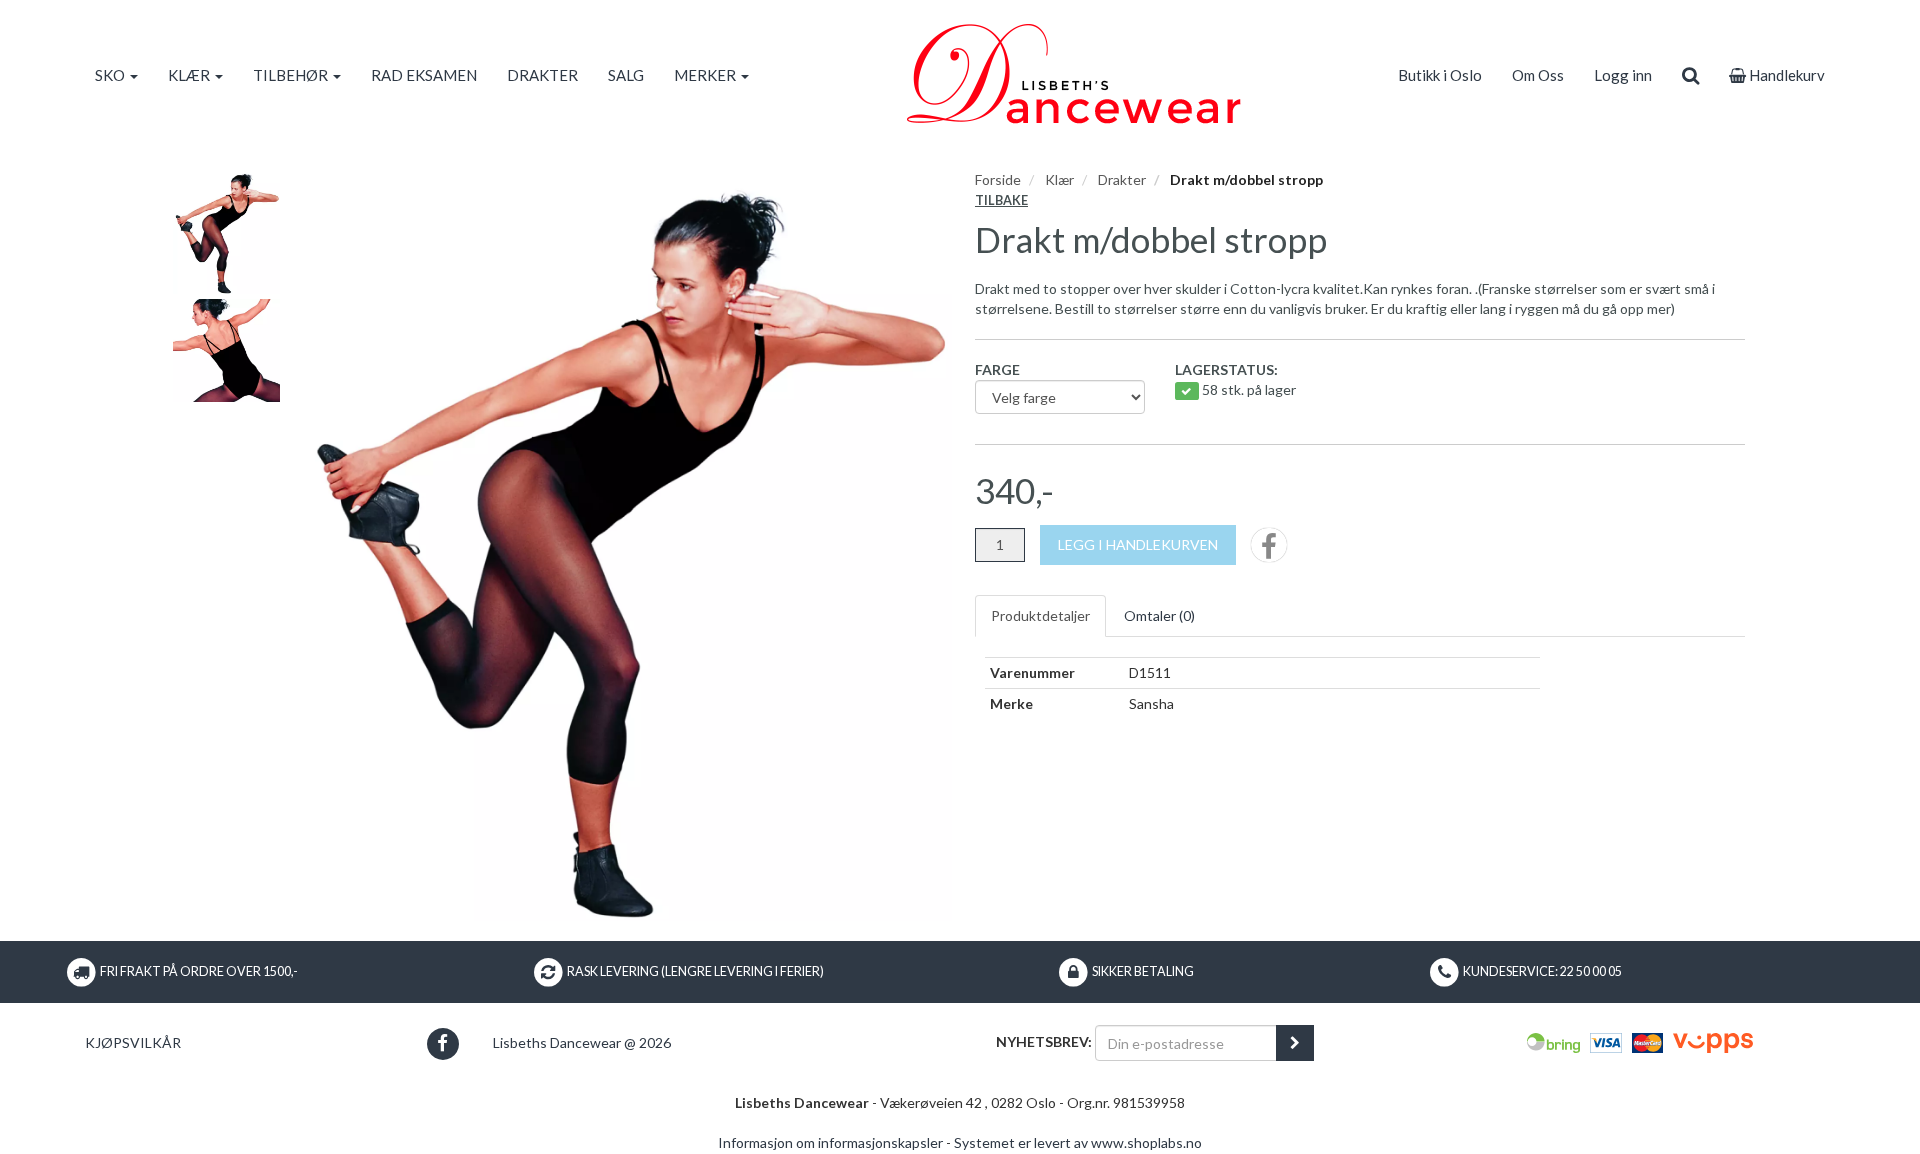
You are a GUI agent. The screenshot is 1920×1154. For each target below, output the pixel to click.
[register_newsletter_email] (1295, 1043)
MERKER (706, 75)
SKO (111, 75)
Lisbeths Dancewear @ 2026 (582, 1042)
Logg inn (1623, 75)
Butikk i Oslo (1440, 75)
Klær (1059, 179)
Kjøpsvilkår (133, 1042)
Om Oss (1538, 75)
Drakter (1122, 179)
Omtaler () (1159, 615)
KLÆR (190, 75)
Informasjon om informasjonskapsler (830, 1142)
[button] (442, 1043)
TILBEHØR (292, 75)
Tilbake (1001, 200)
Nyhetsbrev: (1044, 1041)
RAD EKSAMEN (424, 75)
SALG (626, 75)
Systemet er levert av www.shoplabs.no (1078, 1142)
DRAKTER (542, 75)
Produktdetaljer (1040, 615)
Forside (998, 179)
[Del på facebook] (1269, 551)
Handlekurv (1785, 75)
